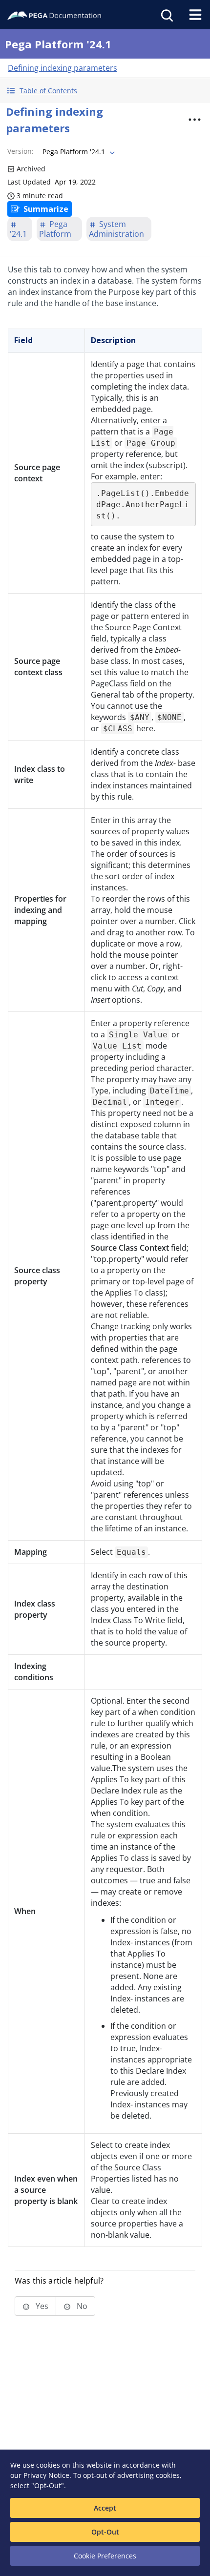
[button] (105, 91)
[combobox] (78, 152)
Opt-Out (105, 2532)
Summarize (46, 209)
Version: (21, 151)
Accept (105, 2508)
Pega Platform (55, 229)
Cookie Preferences (105, 2556)
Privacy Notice (46, 2475)
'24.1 (18, 234)
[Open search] (166, 15)
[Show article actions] (195, 120)
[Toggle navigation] (195, 15)
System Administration (116, 229)
